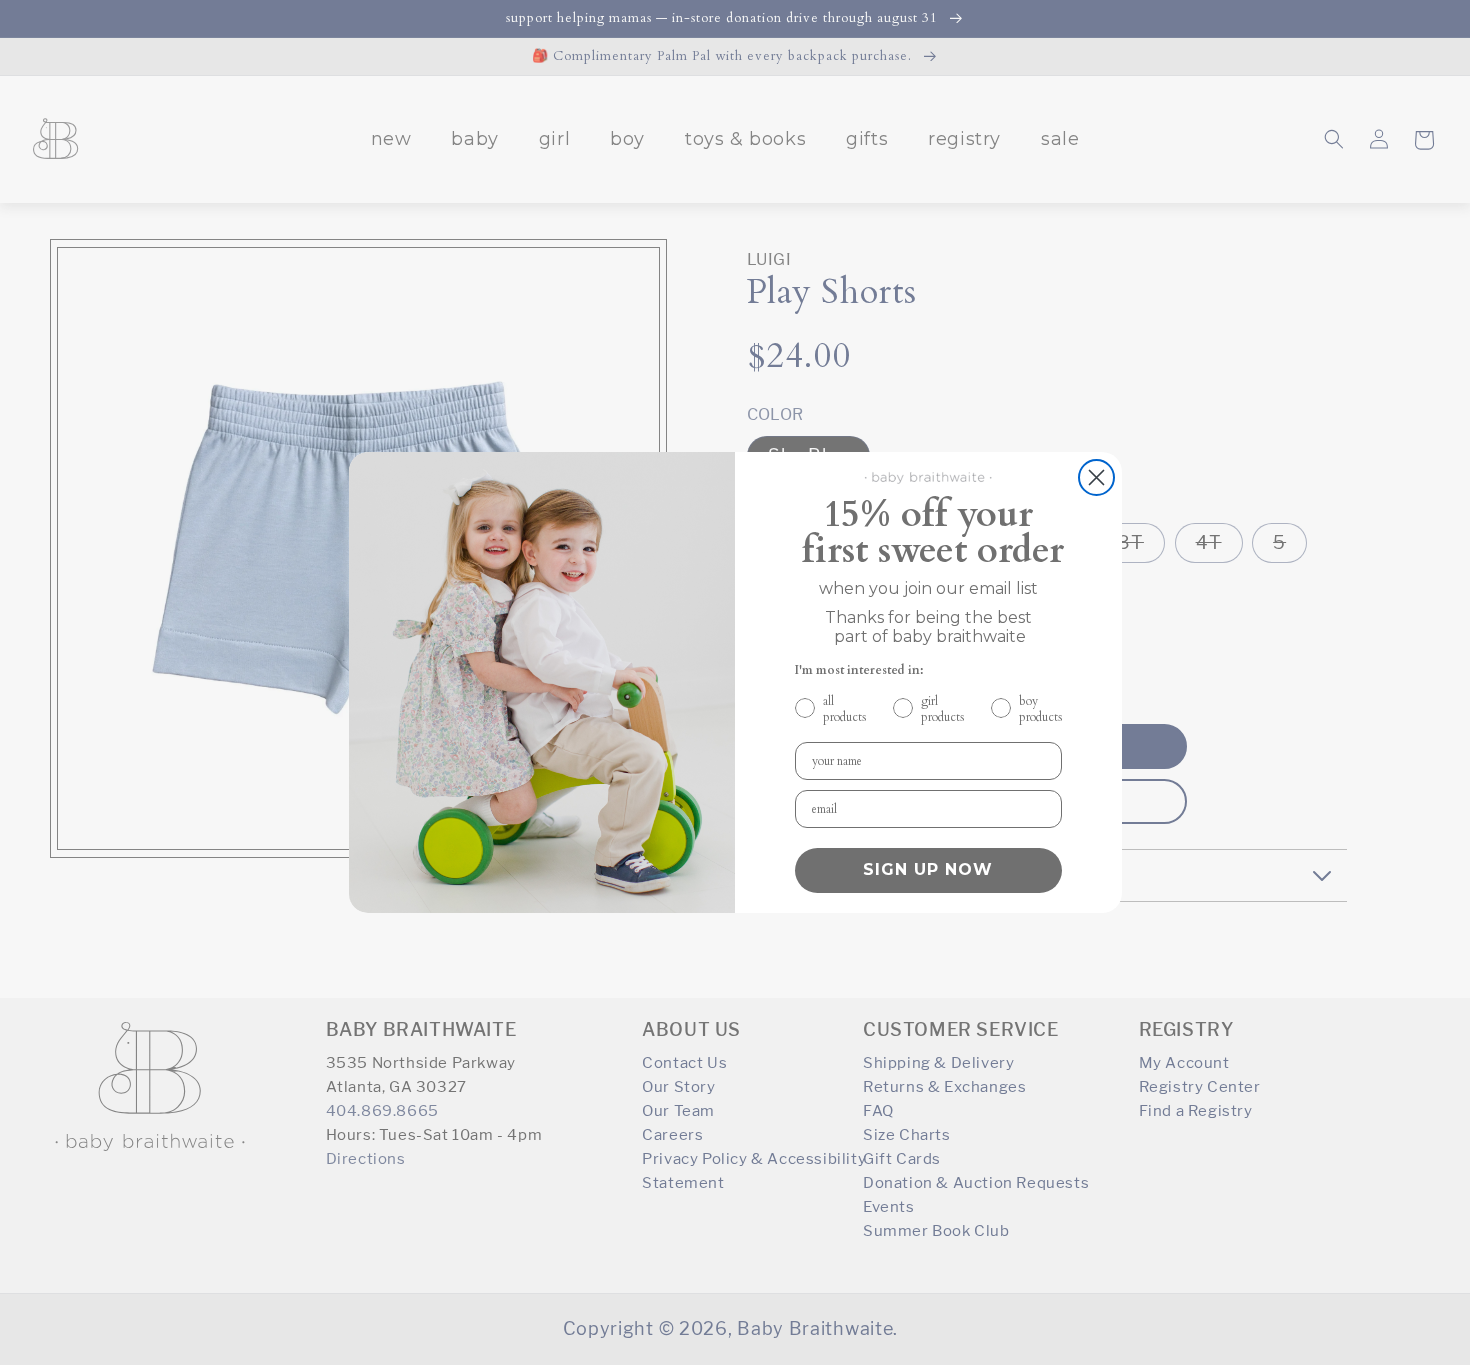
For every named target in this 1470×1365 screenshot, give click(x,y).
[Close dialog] (1096, 477)
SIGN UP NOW (928, 869)
